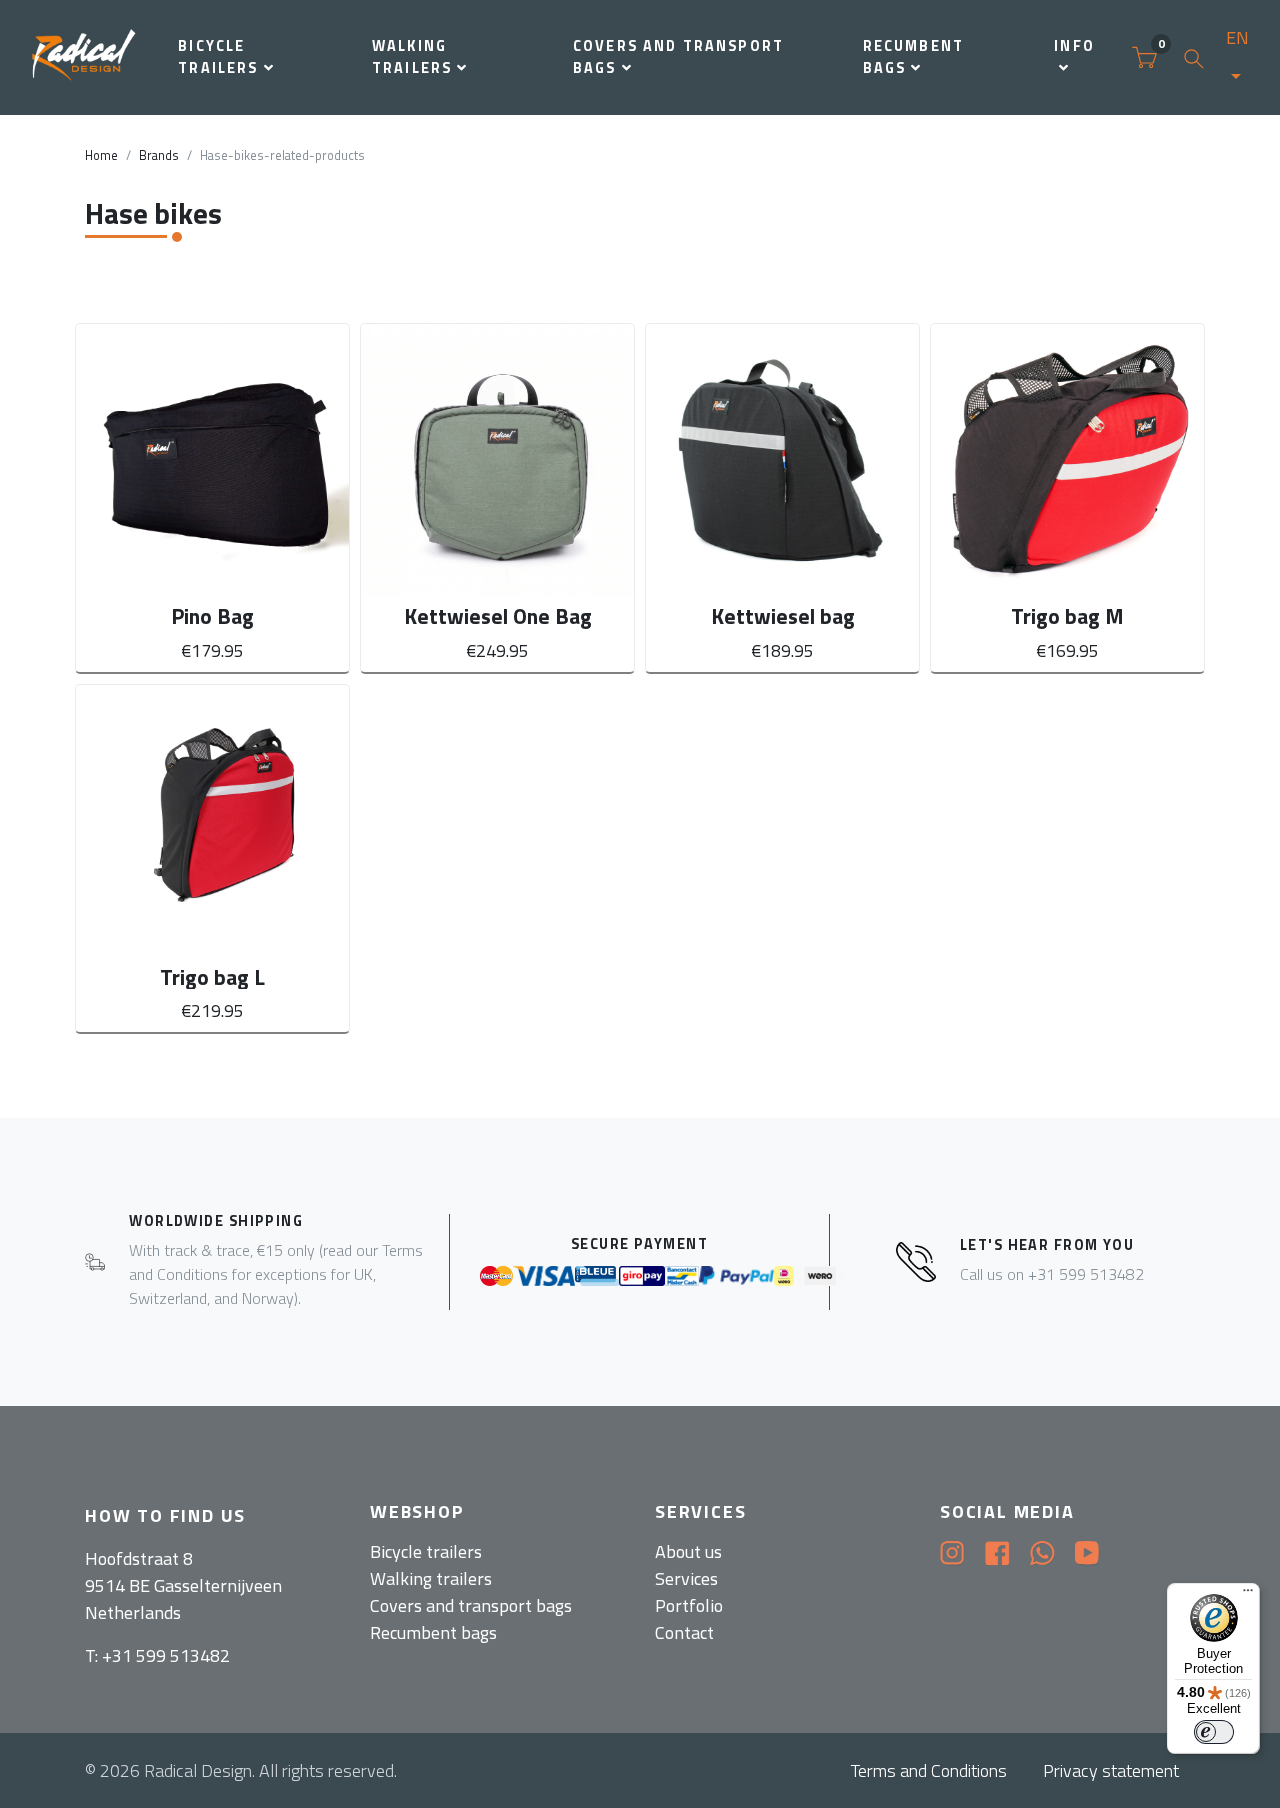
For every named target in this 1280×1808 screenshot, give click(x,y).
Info (1074, 46)
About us (688, 1551)
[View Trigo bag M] (1067, 498)
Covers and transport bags (678, 57)
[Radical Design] (84, 57)
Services (686, 1578)
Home (101, 155)
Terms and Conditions (929, 1770)
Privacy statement (1111, 1770)
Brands (159, 155)
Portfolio (689, 1605)
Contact (684, 1632)
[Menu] (1248, 1595)
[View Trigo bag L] (212, 859)
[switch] (1214, 1732)
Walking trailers (412, 57)
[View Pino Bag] (212, 498)
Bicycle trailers (218, 57)
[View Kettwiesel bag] (782, 498)
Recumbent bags (913, 57)
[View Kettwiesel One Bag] (497, 498)
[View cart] (1144, 58)
